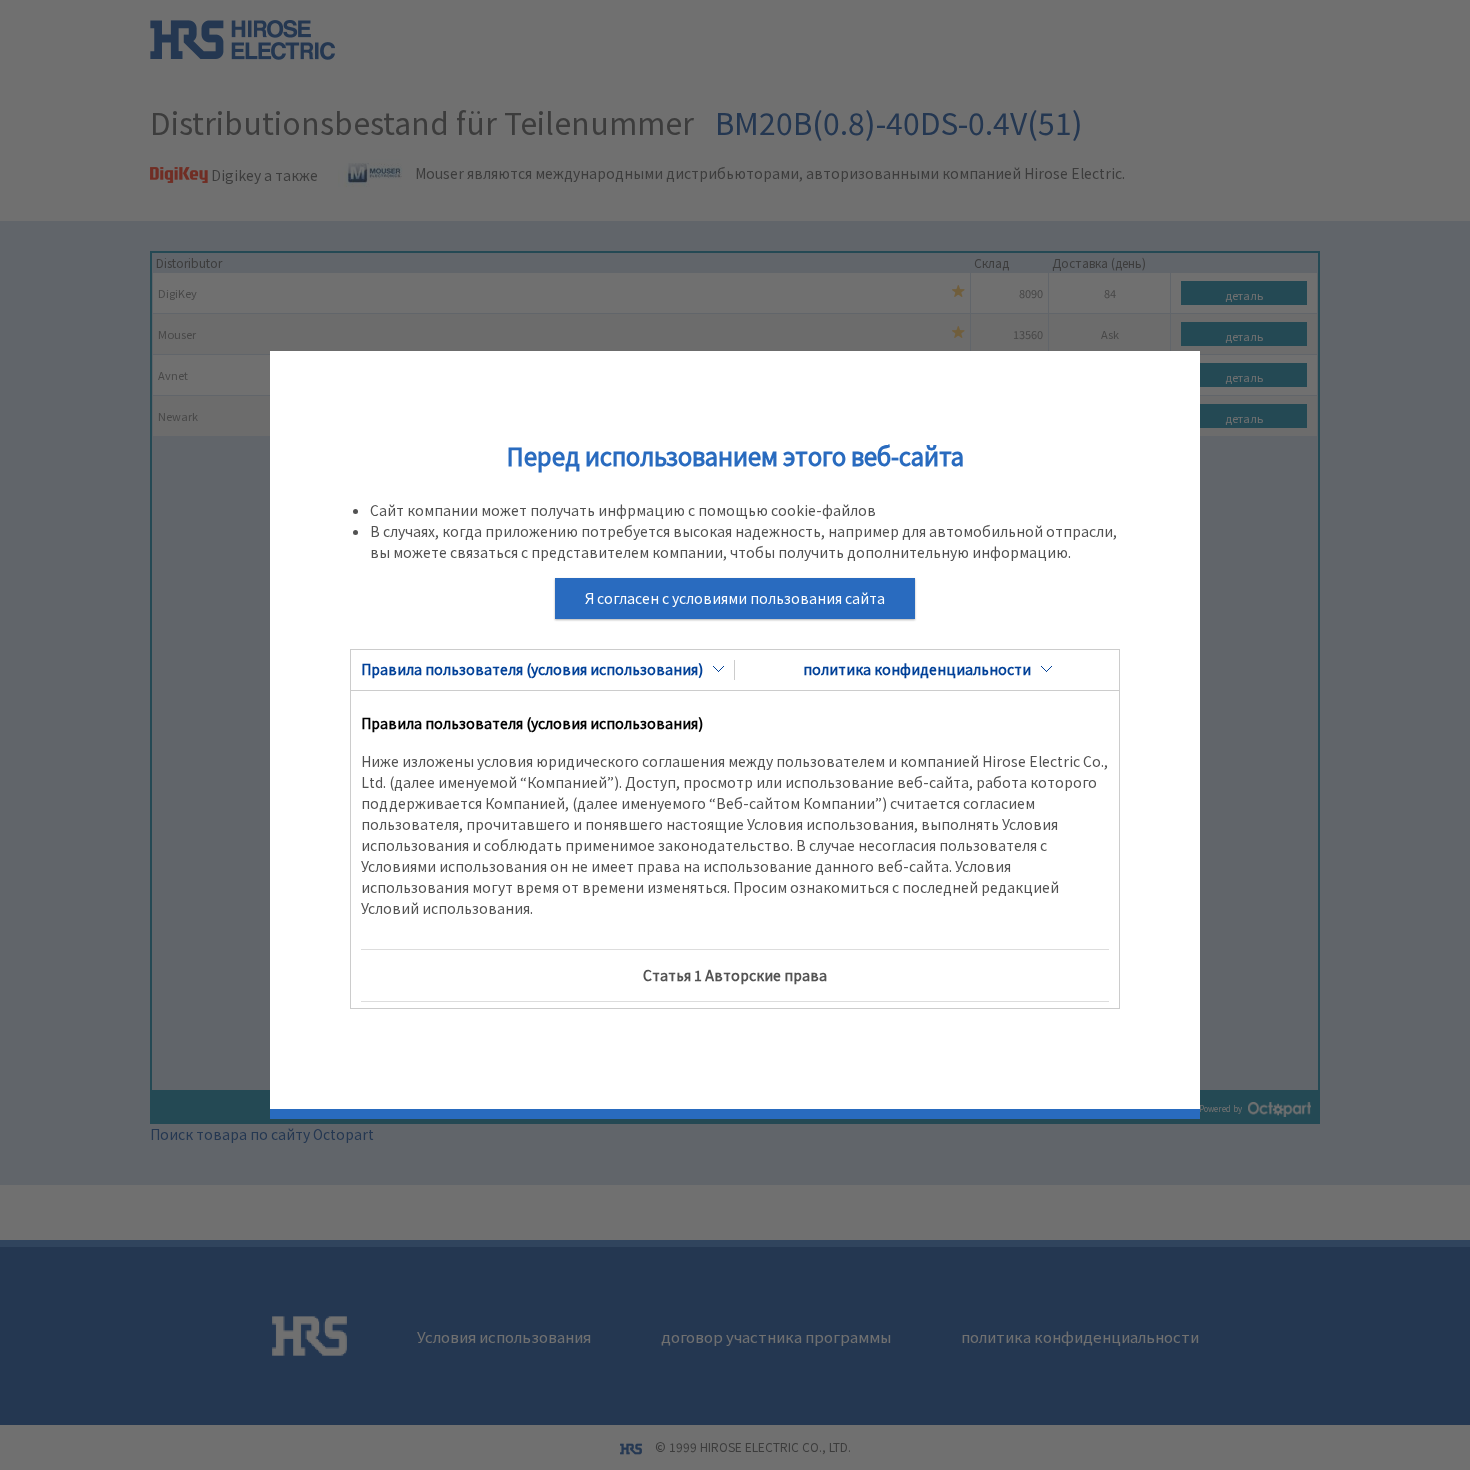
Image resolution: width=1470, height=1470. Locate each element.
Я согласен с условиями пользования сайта (735, 598)
